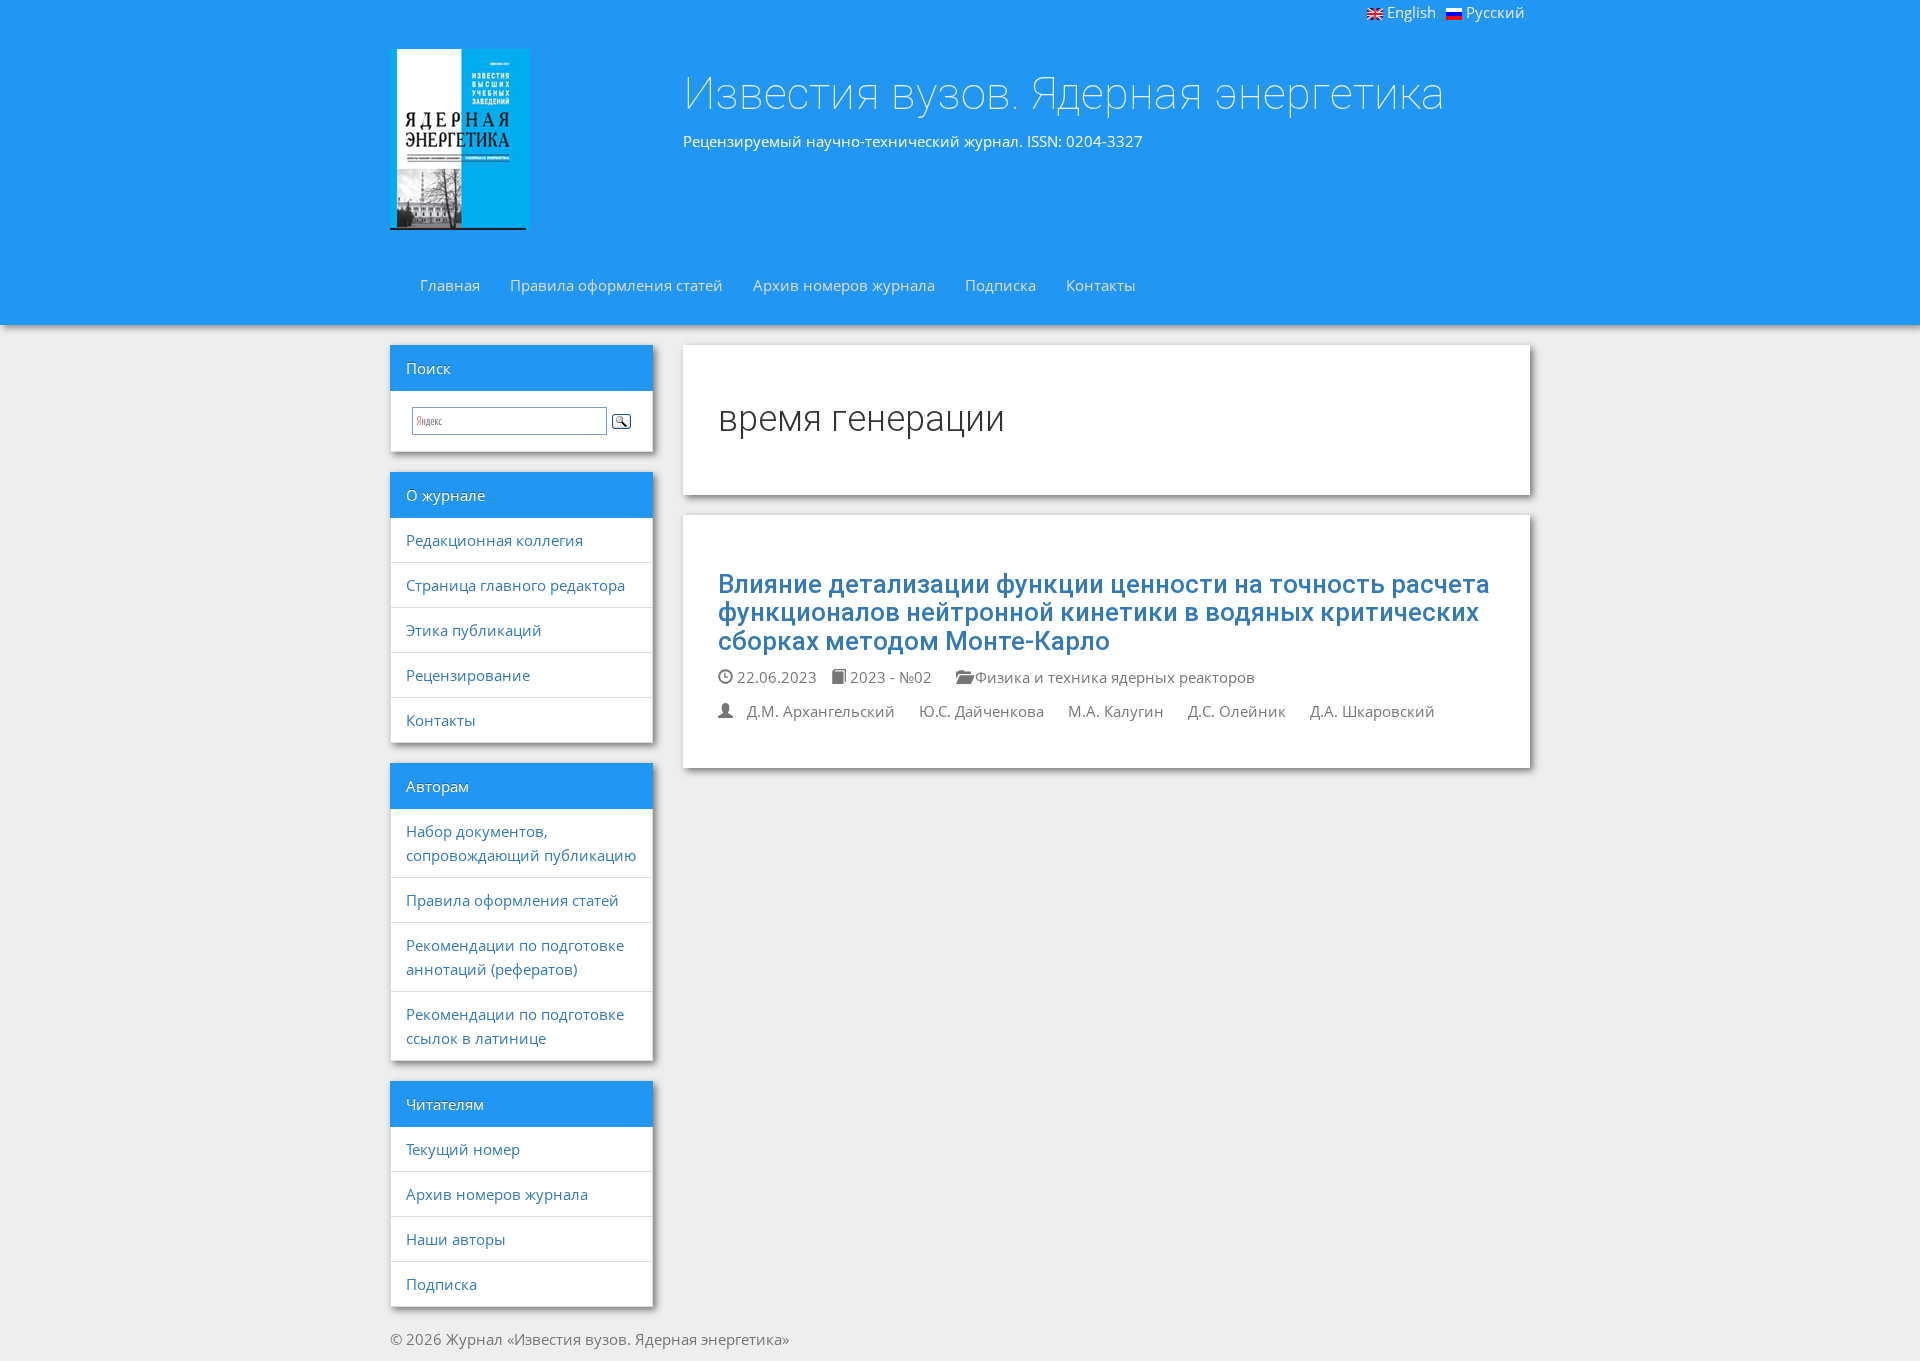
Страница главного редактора (515, 585)
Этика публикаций (474, 630)
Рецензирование (468, 675)
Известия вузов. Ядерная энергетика (1064, 94)
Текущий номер (463, 1149)
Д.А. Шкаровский (1372, 711)
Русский (1493, 12)
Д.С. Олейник (1237, 711)
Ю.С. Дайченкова (981, 711)
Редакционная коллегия (494, 540)
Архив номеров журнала (844, 285)
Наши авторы (456, 1239)
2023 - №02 (889, 677)
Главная (450, 285)
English (1409, 12)
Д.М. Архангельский (821, 711)
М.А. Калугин (1116, 711)
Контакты (1101, 285)
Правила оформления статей (616, 285)
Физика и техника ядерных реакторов (1113, 677)
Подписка (1000, 285)
